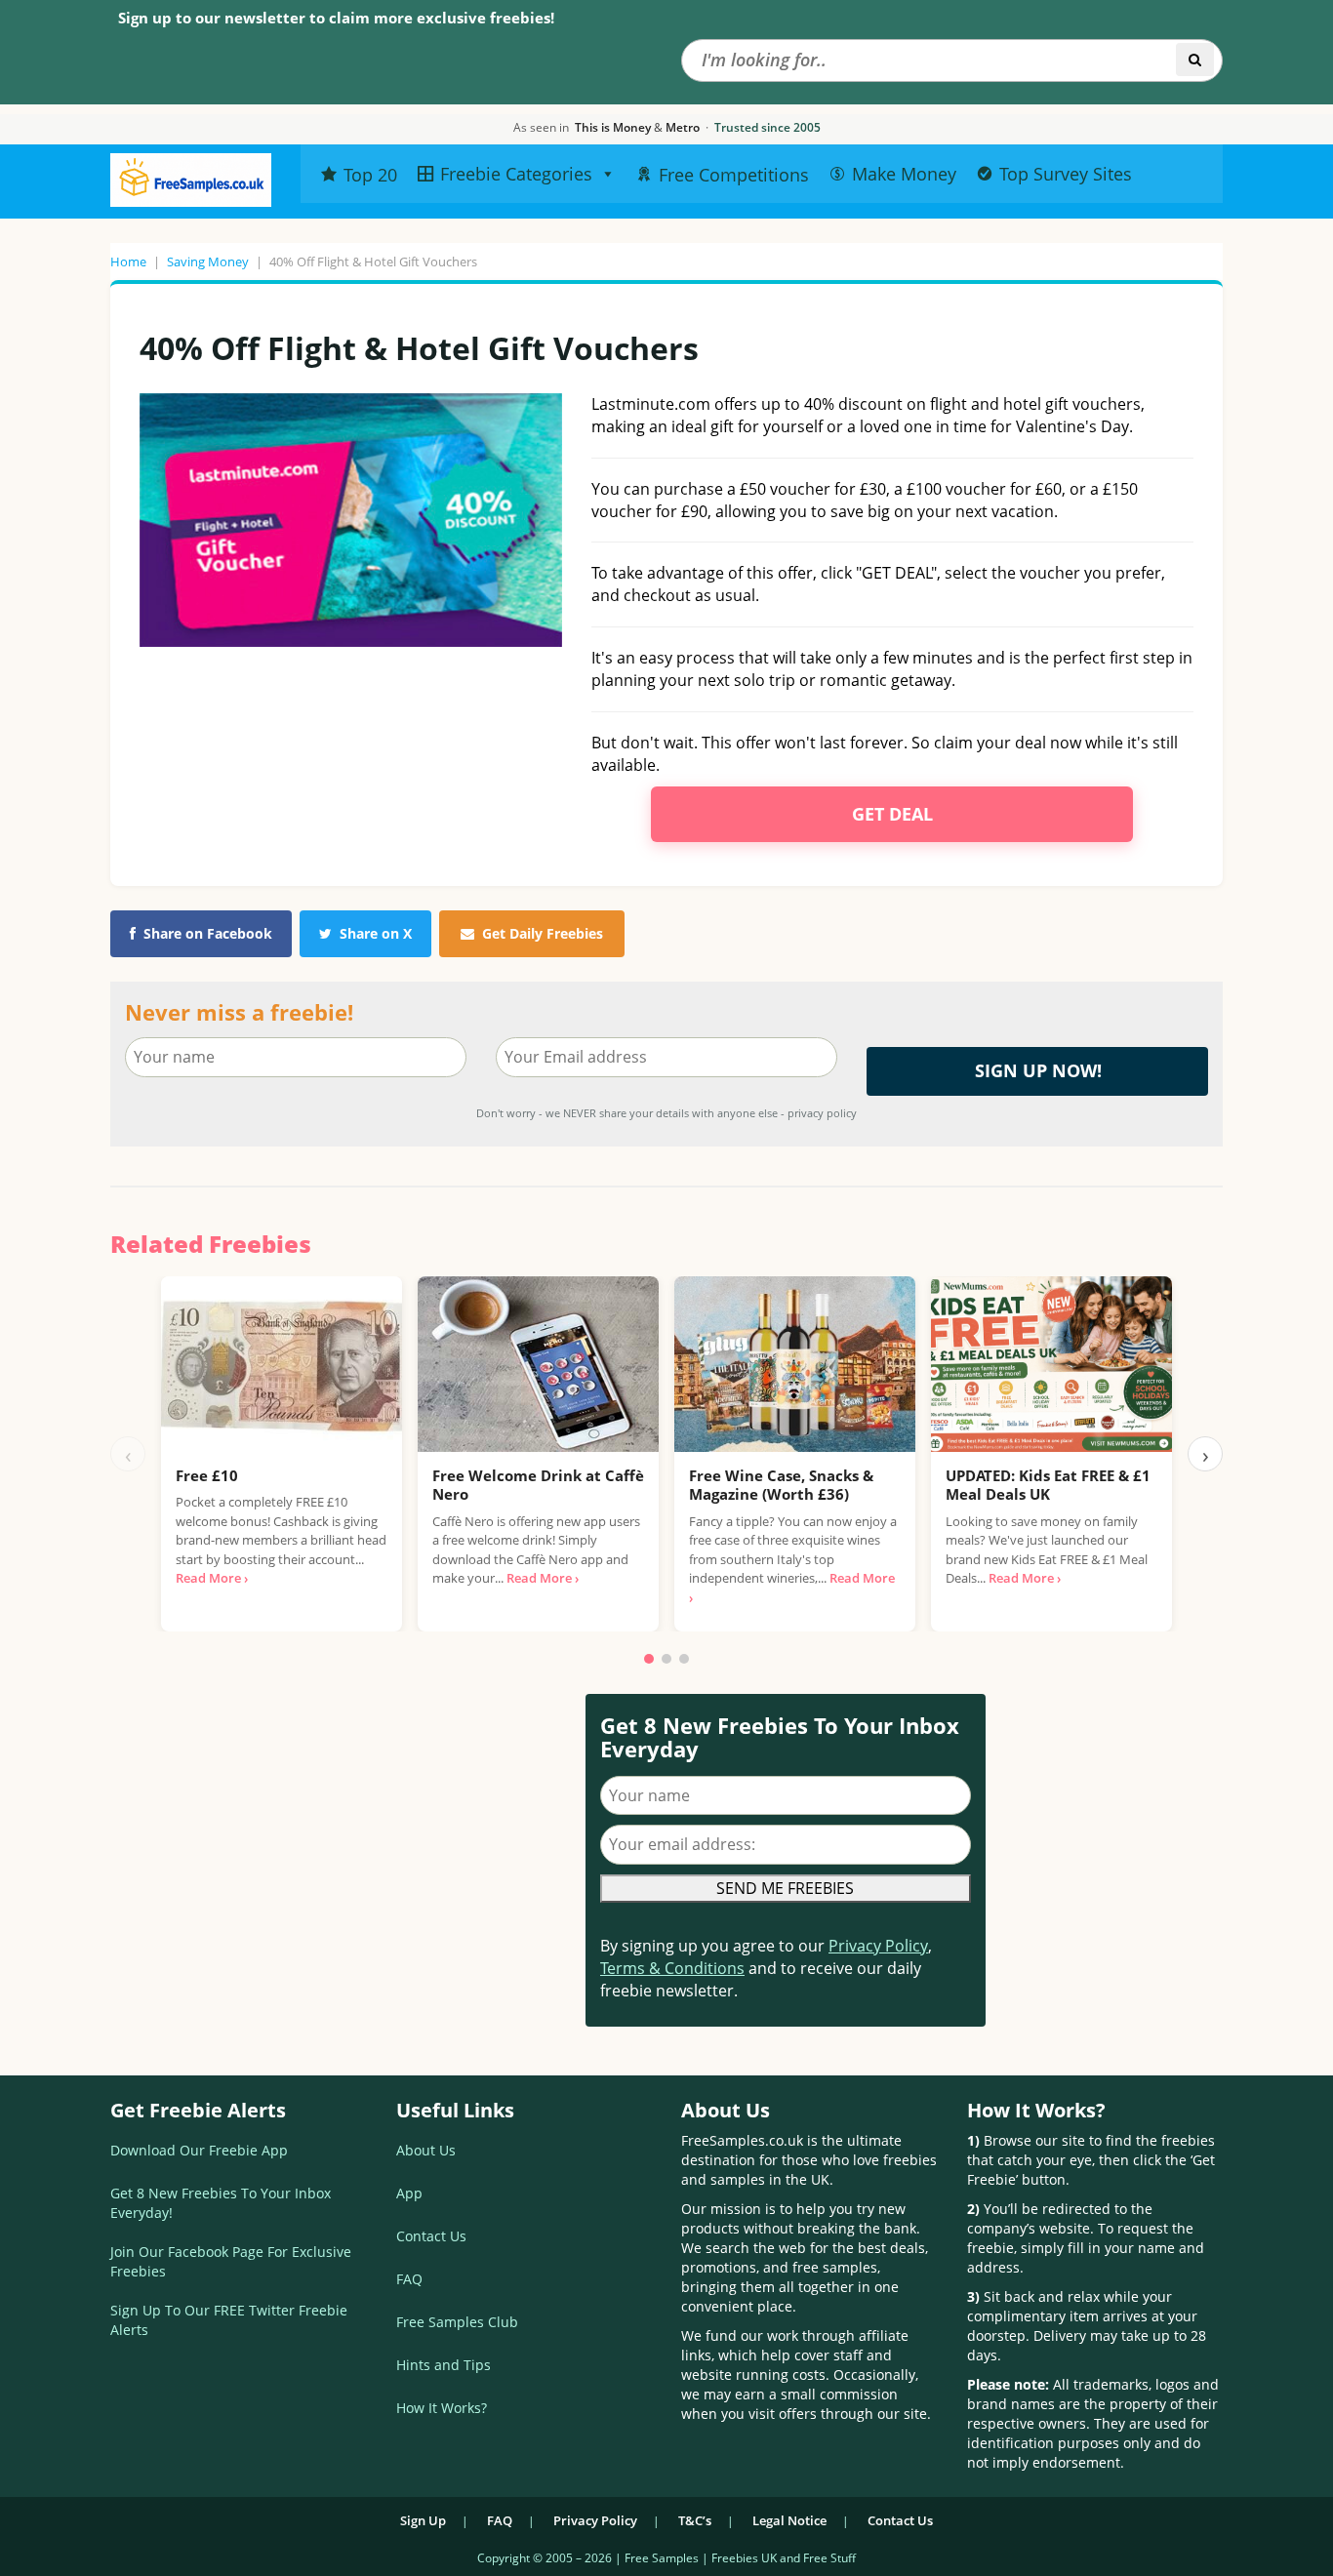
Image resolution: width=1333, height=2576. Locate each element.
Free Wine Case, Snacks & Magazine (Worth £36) (781, 1485)
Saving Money (208, 262)
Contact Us (431, 2236)
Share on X (376, 933)
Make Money (904, 174)
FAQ (409, 2279)
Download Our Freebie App (199, 2150)
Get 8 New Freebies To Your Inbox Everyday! (221, 2203)
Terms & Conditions (672, 1968)
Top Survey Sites (1066, 174)
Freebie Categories (516, 174)
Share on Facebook (208, 933)
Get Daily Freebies (543, 933)
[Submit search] (1195, 60)
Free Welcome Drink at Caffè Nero (538, 1485)
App (409, 2193)
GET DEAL (892, 814)
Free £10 (207, 1475)
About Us (426, 2150)
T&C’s (695, 2520)
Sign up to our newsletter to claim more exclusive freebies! (336, 18)
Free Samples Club (457, 2322)
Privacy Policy (878, 1946)
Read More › (212, 1578)
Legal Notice (789, 2520)
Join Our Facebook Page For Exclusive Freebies (231, 2261)
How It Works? (442, 2408)
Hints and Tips (444, 2365)
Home (128, 262)
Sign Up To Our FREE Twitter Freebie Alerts (229, 2320)
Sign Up (423, 2520)
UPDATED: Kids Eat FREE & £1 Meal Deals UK (1048, 1485)
